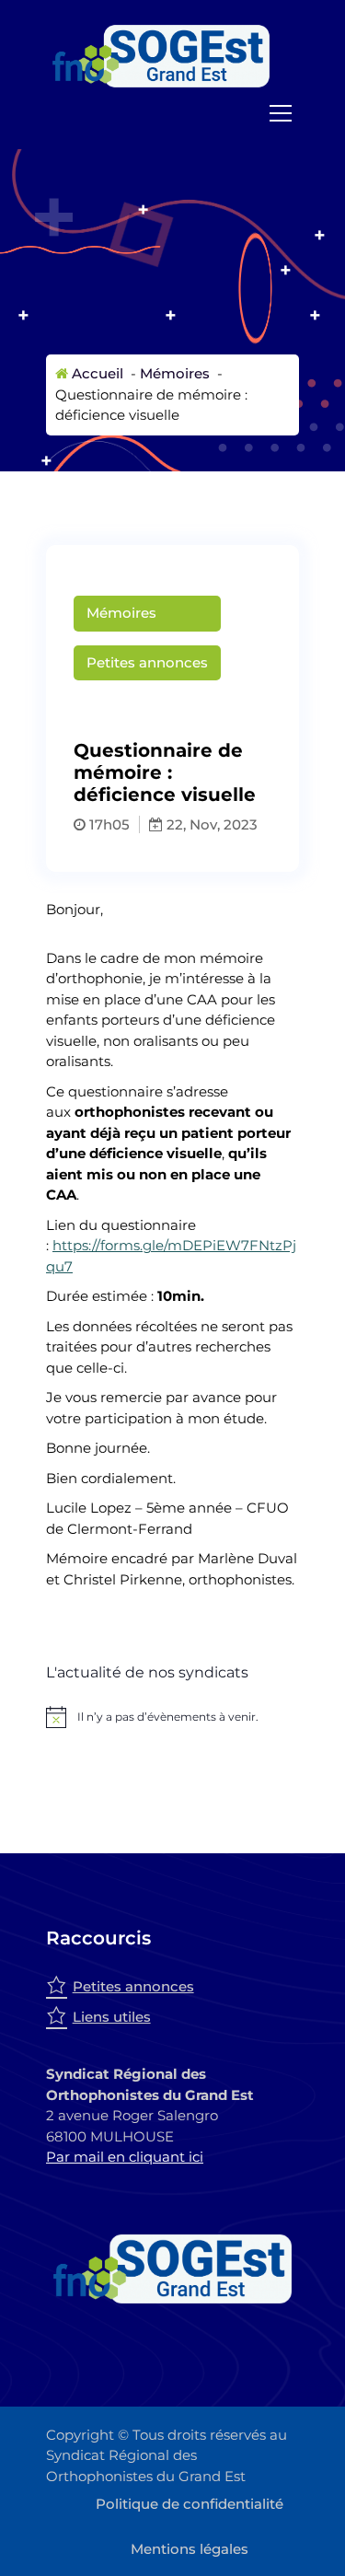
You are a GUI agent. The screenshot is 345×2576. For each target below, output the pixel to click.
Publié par (178, 705)
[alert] (172, 1717)
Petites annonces (147, 662)
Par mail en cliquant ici (125, 2157)
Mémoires (175, 373)
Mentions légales (190, 2549)
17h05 (108, 824)
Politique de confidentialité (190, 2504)
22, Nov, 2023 (210, 824)
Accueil (96, 373)
